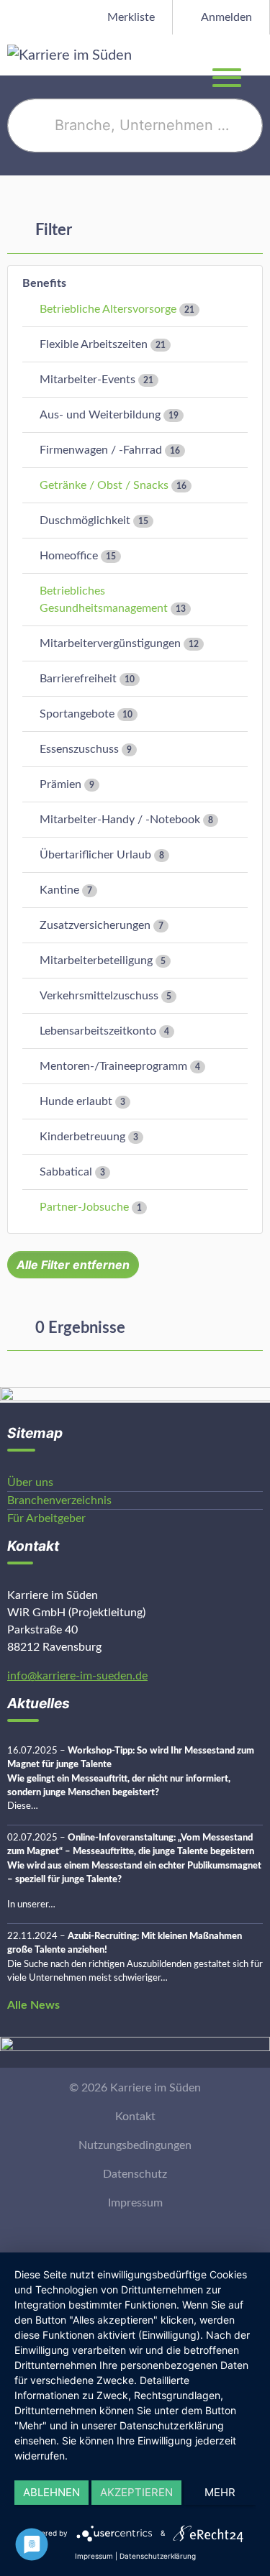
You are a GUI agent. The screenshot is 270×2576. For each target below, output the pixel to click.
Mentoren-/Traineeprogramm (113, 1066)
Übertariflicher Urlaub (95, 855)
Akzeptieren (136, 2492)
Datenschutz (135, 2174)
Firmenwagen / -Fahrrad (101, 450)
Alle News (33, 2005)
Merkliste (130, 17)
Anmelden (225, 17)
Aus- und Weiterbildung (100, 415)
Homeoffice (69, 556)
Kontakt (135, 2117)
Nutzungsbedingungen (135, 2145)
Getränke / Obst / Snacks (104, 485)
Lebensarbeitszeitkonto (98, 1031)
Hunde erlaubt (76, 1101)
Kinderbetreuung (82, 1137)
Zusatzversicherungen (95, 925)
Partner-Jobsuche (84, 1207)
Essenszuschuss (79, 749)
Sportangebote (77, 714)
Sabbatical (66, 1172)
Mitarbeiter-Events (87, 380)
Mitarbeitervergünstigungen (110, 643)
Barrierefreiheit (78, 679)
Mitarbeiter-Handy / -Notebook (120, 820)
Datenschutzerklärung (158, 2556)
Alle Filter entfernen (73, 1265)
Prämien (60, 784)
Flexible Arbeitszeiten (94, 344)
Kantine (59, 890)
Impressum (135, 2203)
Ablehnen (51, 2492)
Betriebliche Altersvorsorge (108, 309)
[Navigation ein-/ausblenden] (258, 55)
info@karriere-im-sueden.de (77, 1676)
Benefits (44, 283)
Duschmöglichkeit (85, 521)
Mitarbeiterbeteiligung (96, 961)
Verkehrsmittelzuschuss (99, 996)
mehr (220, 2492)
